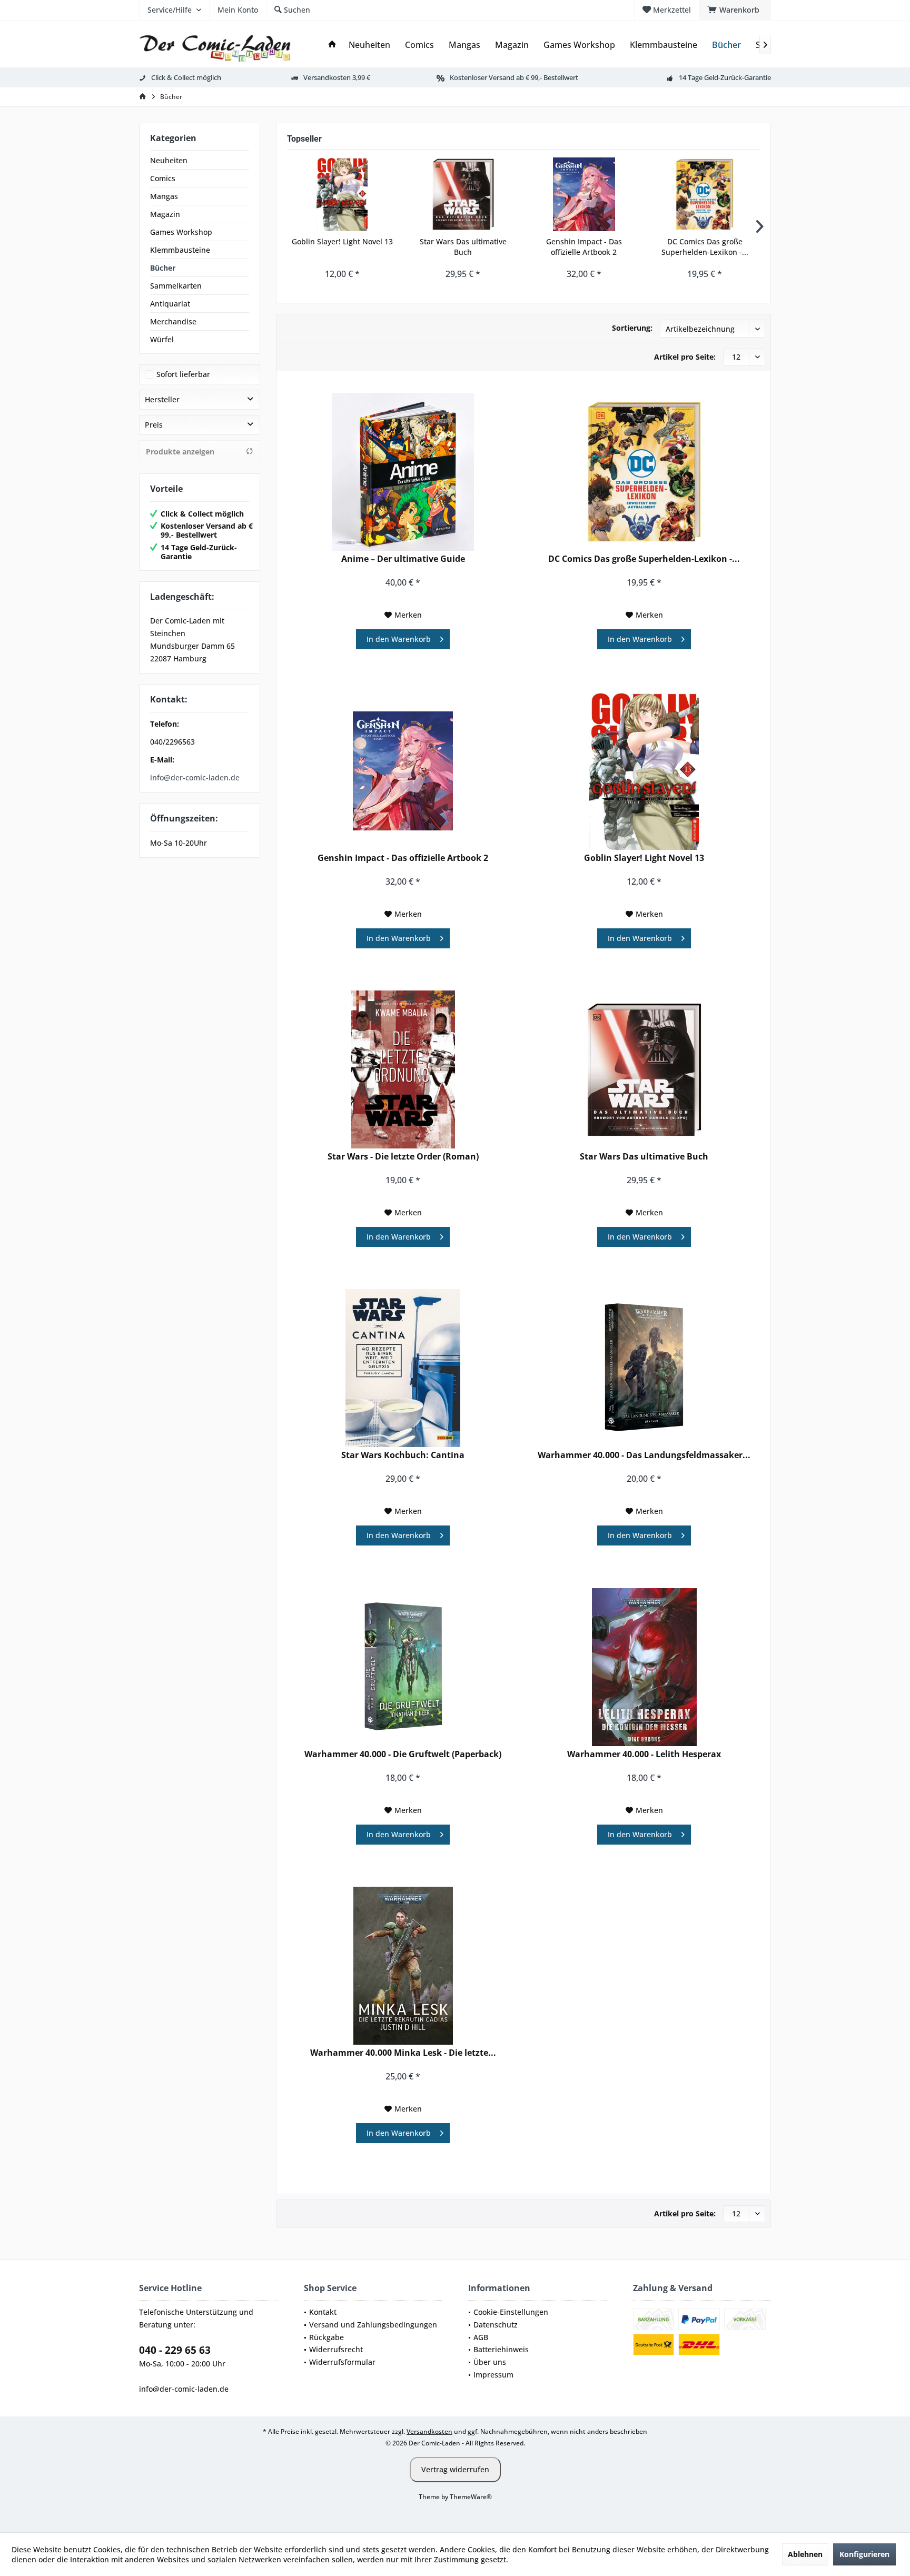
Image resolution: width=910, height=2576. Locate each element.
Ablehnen (805, 2554)
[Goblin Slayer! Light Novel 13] (342, 194)
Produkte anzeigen (180, 452)
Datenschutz (496, 2325)
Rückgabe (327, 2337)
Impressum (493, 2375)
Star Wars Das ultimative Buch (463, 247)
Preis (154, 425)
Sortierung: (632, 328)
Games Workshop (181, 232)
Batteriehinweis (501, 2349)
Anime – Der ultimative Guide (403, 559)
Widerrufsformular (342, 2362)
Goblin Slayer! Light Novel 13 (342, 241)
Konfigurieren (864, 2554)
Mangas (164, 196)
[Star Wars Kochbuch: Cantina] (403, 1368)
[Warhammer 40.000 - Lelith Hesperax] (644, 1667)
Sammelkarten (176, 286)
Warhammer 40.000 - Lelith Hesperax (644, 1754)
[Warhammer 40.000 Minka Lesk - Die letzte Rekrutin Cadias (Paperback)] (403, 1966)
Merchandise (173, 321)
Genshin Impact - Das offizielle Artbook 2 (584, 247)
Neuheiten (169, 160)
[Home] (332, 45)
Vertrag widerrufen (455, 2469)
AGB (481, 2337)
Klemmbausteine (180, 250)
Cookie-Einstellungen (511, 2312)
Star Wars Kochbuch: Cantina (403, 1455)
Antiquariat (170, 304)
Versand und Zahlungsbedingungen (373, 2325)
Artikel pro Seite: (685, 357)
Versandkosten (429, 2431)
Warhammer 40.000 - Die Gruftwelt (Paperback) (403, 1754)
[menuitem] (735, 10)
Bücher (163, 268)
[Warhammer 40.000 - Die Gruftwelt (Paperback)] (403, 1667)
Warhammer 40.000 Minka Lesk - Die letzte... (403, 2053)
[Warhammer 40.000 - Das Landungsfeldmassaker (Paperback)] (644, 1368)
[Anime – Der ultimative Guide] (403, 472)
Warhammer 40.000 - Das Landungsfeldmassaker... (644, 1455)
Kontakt (323, 2312)
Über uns (490, 2362)
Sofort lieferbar (183, 374)
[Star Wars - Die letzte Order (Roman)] (403, 1069)
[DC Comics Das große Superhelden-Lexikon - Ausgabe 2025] (705, 194)
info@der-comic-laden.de (195, 777)
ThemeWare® (471, 2497)
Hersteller (162, 399)
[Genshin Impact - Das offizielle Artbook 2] (584, 194)
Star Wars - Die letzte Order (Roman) (403, 1157)
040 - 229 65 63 (175, 2350)
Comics (163, 178)
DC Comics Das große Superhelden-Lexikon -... (705, 247)
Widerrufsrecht (336, 2349)
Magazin (165, 214)
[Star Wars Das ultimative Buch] (463, 194)
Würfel (162, 339)
